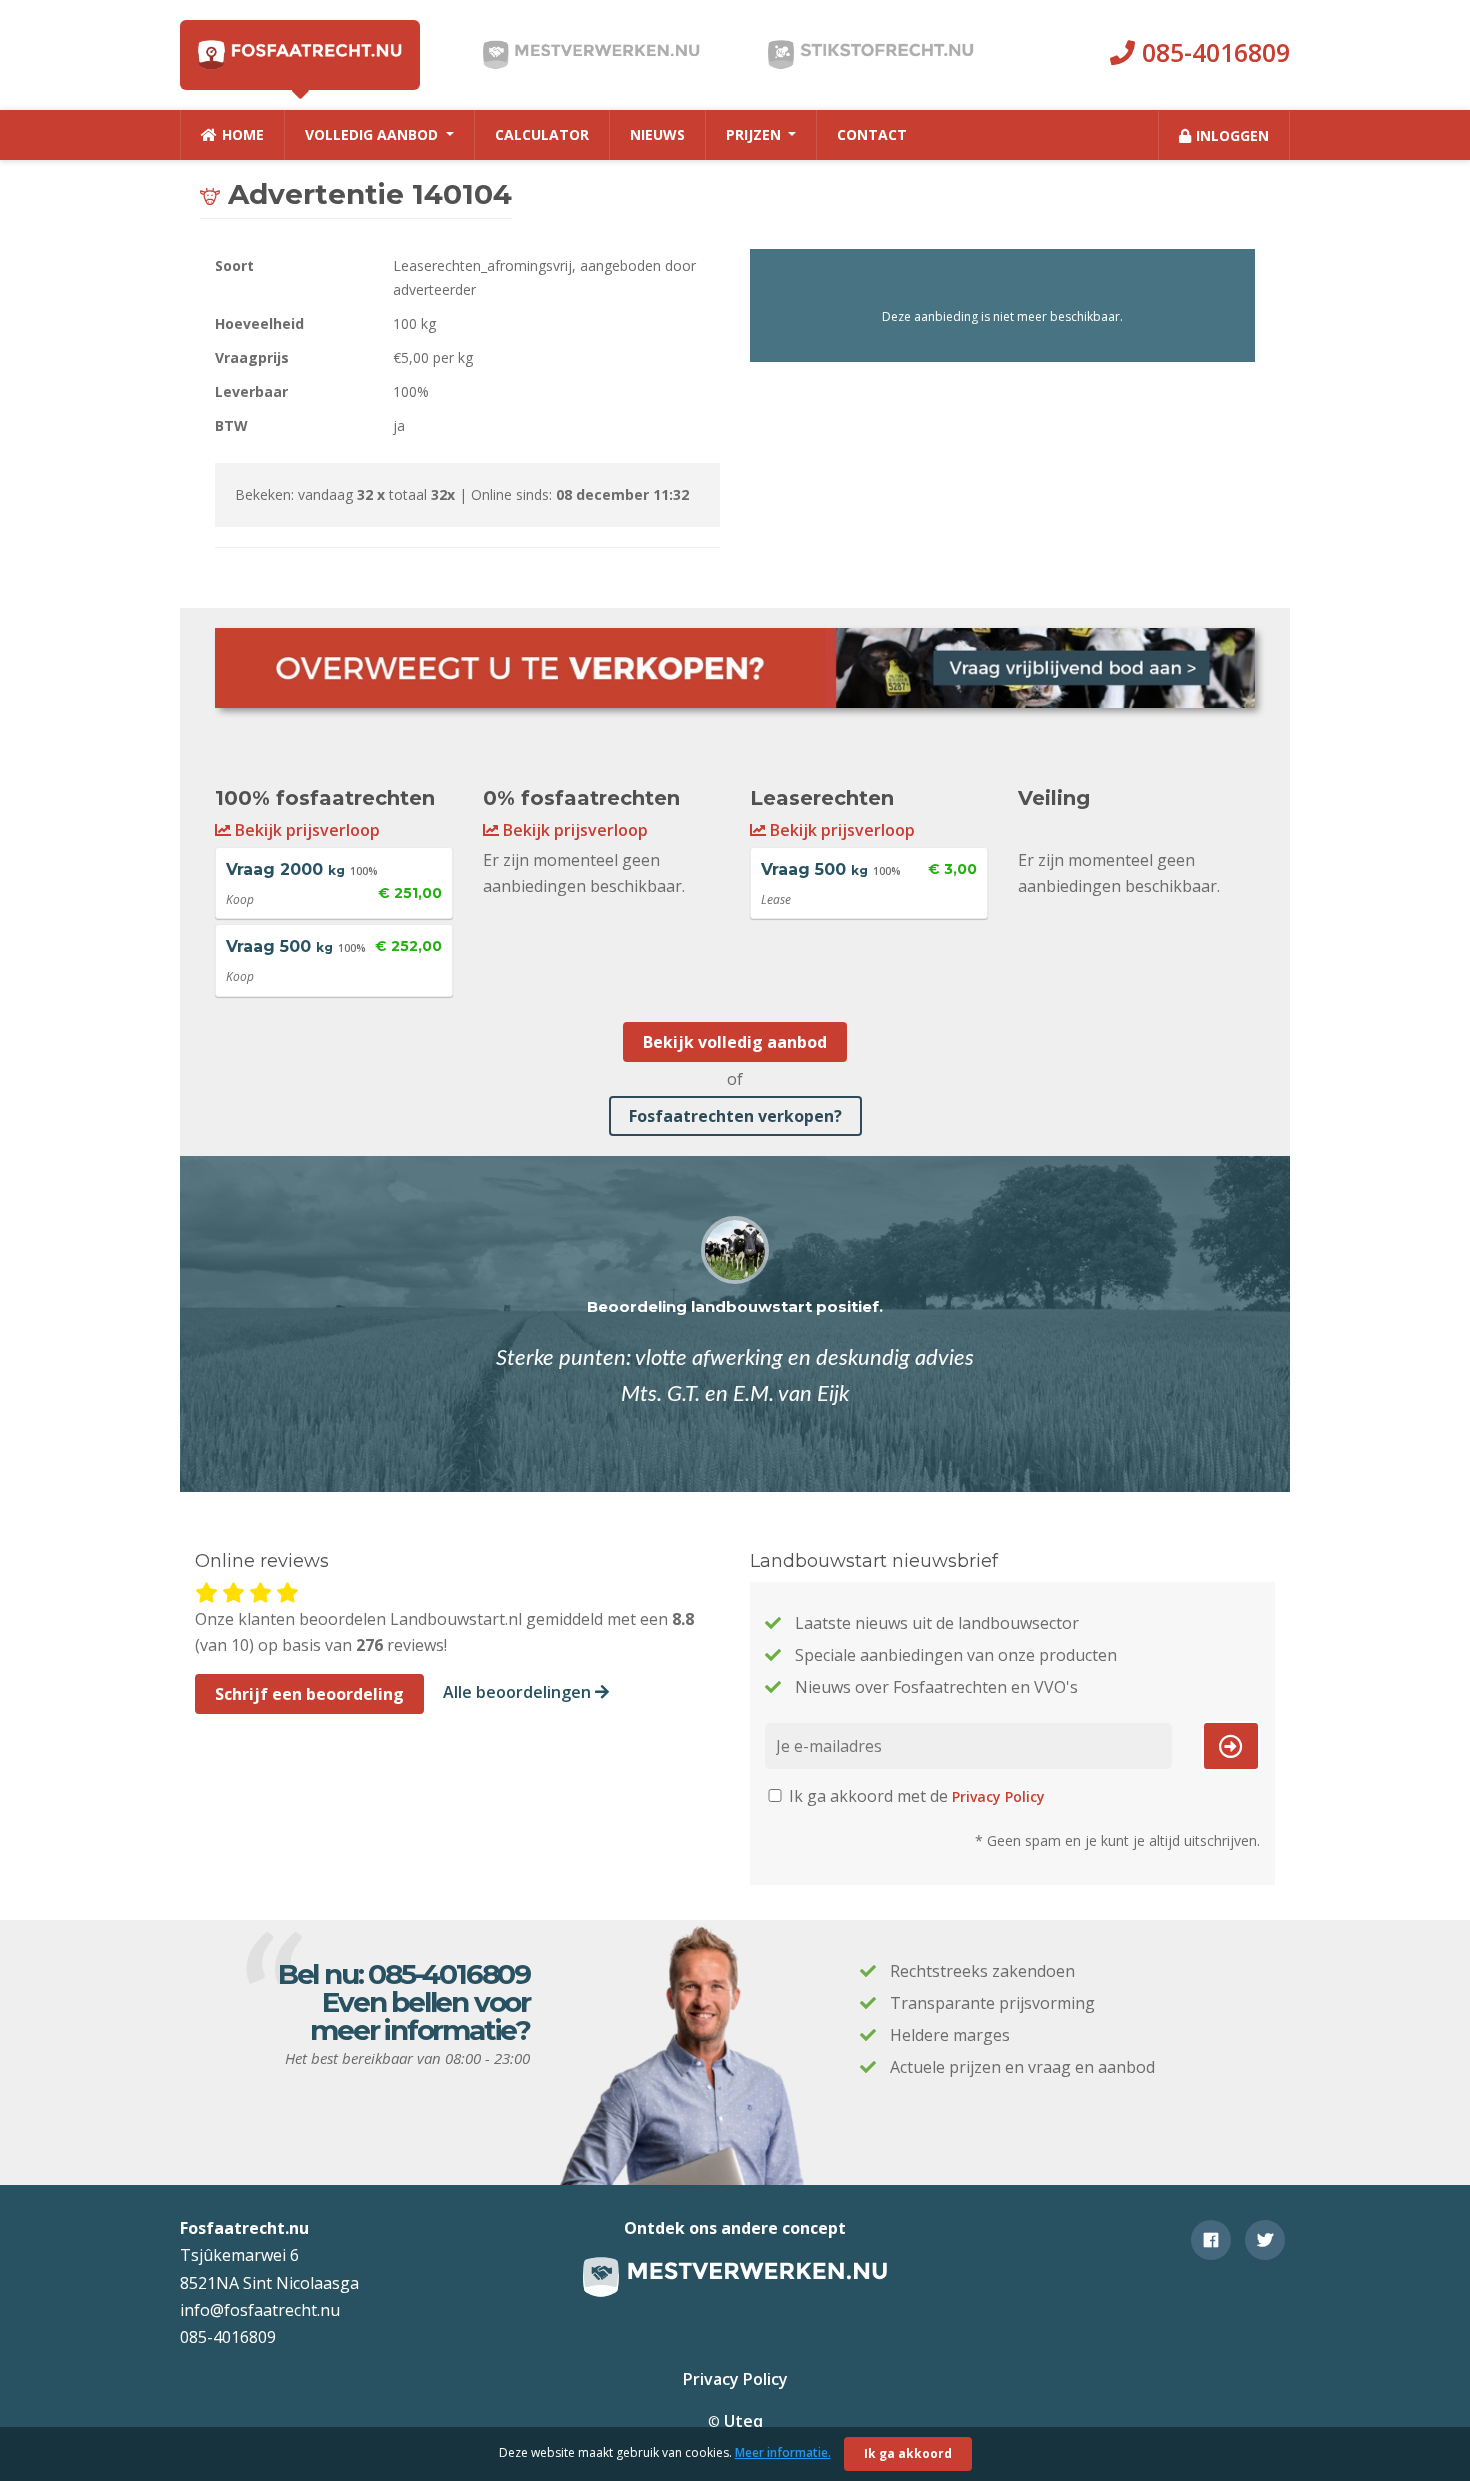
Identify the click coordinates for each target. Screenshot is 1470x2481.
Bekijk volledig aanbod (735, 1042)
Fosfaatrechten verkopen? (735, 1116)
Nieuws (657, 134)
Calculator (542, 134)
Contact (872, 134)
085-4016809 (1212, 52)
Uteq (743, 2421)
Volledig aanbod (373, 134)
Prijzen (755, 134)
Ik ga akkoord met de (915, 1796)
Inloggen (1232, 135)
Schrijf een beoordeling (309, 1694)
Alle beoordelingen (519, 1692)
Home (243, 134)
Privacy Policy (998, 1796)
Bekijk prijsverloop (305, 830)
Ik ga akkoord (908, 2453)
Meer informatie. (783, 2452)
